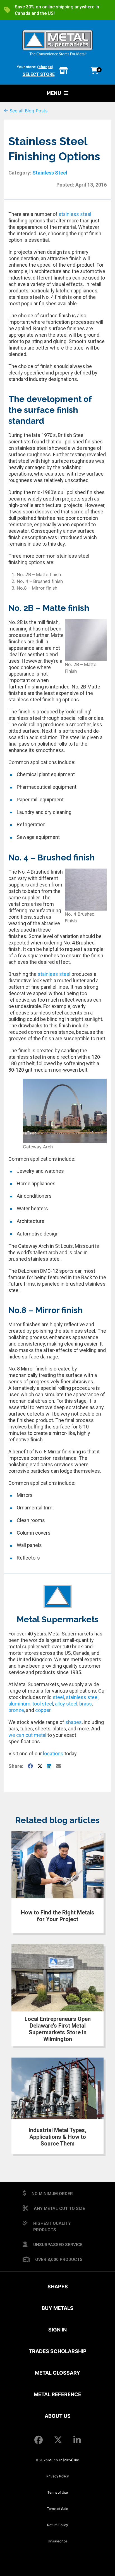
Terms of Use (58, 2492)
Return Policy (58, 2525)
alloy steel (66, 1704)
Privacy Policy (58, 2476)
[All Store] (64, 71)
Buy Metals (57, 2308)
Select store (39, 74)
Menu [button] (54, 93)
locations (53, 1754)
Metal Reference (57, 2394)
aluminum (19, 1704)
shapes (74, 1722)
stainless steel (75, 214)
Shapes (58, 2287)
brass (86, 1704)
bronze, (17, 1710)
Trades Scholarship (58, 2351)
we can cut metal (27, 1735)
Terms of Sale (57, 2509)
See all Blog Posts (28, 111)
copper (43, 1710)
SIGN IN (57, 2330)
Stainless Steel (50, 173)
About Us (58, 2416)
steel (58, 1697)
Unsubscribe (57, 2541)
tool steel (43, 1704)
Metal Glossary (57, 2373)
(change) (45, 67)
